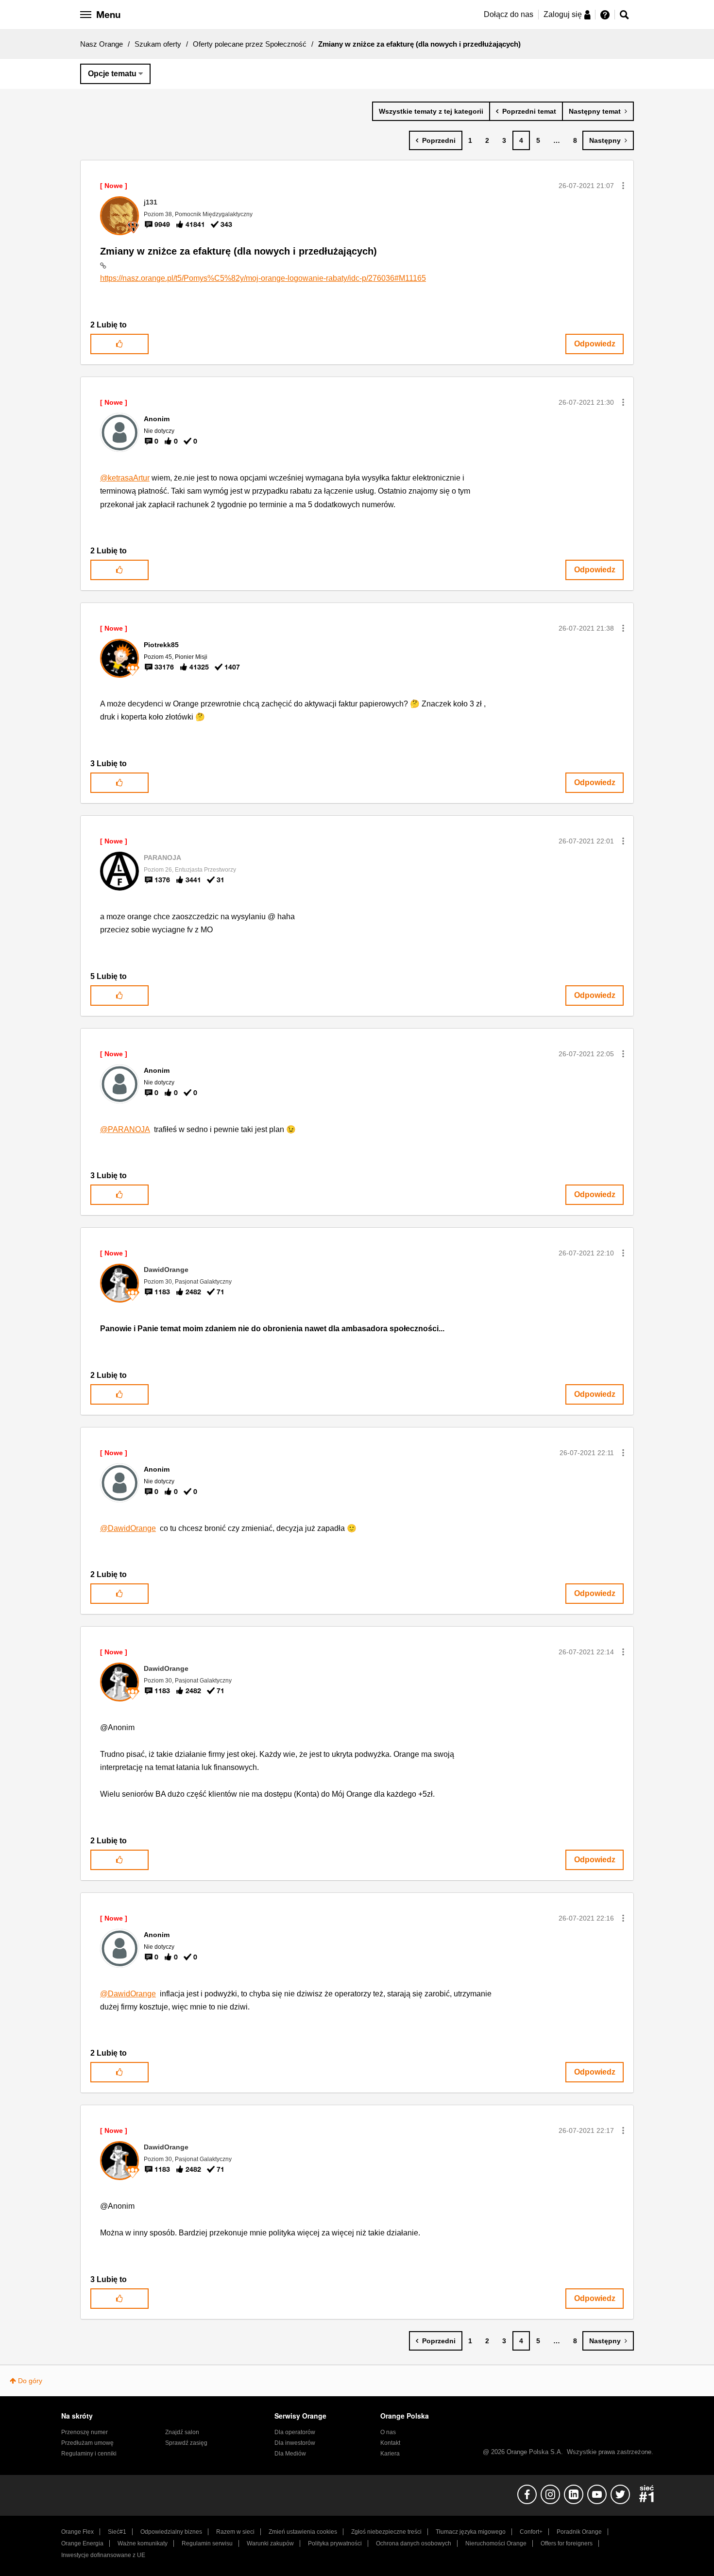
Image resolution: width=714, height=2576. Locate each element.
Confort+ (531, 2532)
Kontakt (390, 2443)
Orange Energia (82, 2543)
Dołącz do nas (509, 14)
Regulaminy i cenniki (89, 2454)
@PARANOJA (125, 1129)
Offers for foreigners (567, 2543)
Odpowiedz (595, 344)
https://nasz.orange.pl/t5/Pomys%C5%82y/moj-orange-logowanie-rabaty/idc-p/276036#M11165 (263, 278)
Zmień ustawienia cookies (303, 2532)
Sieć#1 (117, 2532)
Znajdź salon (182, 2432)
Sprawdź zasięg (186, 2443)
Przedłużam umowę (87, 2443)
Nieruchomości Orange (496, 2543)
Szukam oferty (158, 44)
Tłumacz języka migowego (471, 2532)
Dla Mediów (290, 2454)
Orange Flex (77, 2532)
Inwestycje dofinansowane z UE (103, 2555)
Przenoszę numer (85, 2432)
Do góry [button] (30, 2381)
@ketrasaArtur (125, 478)
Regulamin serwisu (207, 2543)
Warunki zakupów (270, 2543)
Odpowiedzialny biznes (171, 2532)
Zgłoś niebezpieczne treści (386, 2532)
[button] (623, 186)
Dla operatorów (295, 2432)
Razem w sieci (235, 2532)
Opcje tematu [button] (112, 74)
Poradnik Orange (579, 2532)
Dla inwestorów (295, 2443)
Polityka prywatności (335, 2543)
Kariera (390, 2454)
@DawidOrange (128, 1528)
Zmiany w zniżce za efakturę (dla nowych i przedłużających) (238, 251)
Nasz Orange (102, 44)
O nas (388, 2432)
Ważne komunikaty (143, 2543)
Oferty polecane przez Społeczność (250, 44)
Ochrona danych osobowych (414, 2543)
